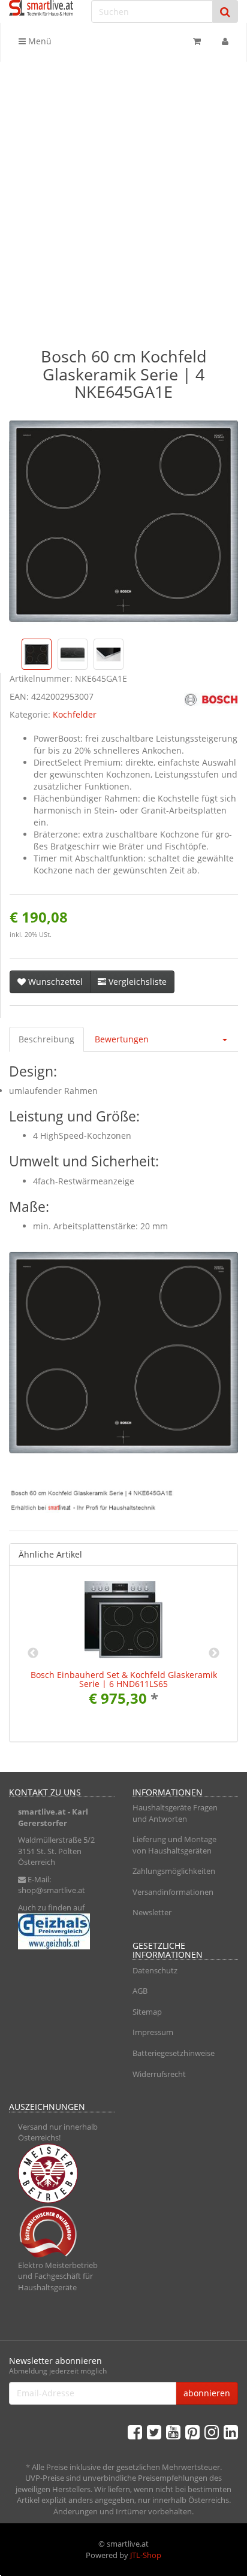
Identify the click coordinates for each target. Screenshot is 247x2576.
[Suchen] (225, 12)
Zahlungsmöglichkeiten (174, 1871)
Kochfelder (75, 714)
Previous (33, 1653)
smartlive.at (42, 1812)
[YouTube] (173, 2432)
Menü (39, 41)
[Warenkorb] (197, 41)
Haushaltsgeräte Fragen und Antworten (175, 1813)
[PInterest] (192, 2432)
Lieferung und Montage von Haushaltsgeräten (174, 1845)
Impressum (153, 2032)
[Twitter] (154, 2432)
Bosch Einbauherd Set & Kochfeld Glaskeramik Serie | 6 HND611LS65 (124, 1679)
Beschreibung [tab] (46, 1039)
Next (214, 1653)
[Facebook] (135, 2432)
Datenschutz (155, 1970)
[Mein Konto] (225, 41)
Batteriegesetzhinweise (174, 2053)
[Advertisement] (123, 191)
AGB (140, 1991)
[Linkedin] (231, 2432)
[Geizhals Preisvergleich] (62, 1931)
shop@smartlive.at (52, 1890)
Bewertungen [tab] (122, 1039)
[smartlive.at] (41, 8)
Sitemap (147, 2012)
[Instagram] (212, 2432)
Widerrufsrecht (159, 2074)
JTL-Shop (146, 2555)
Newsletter (152, 1912)
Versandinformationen (173, 1892)
